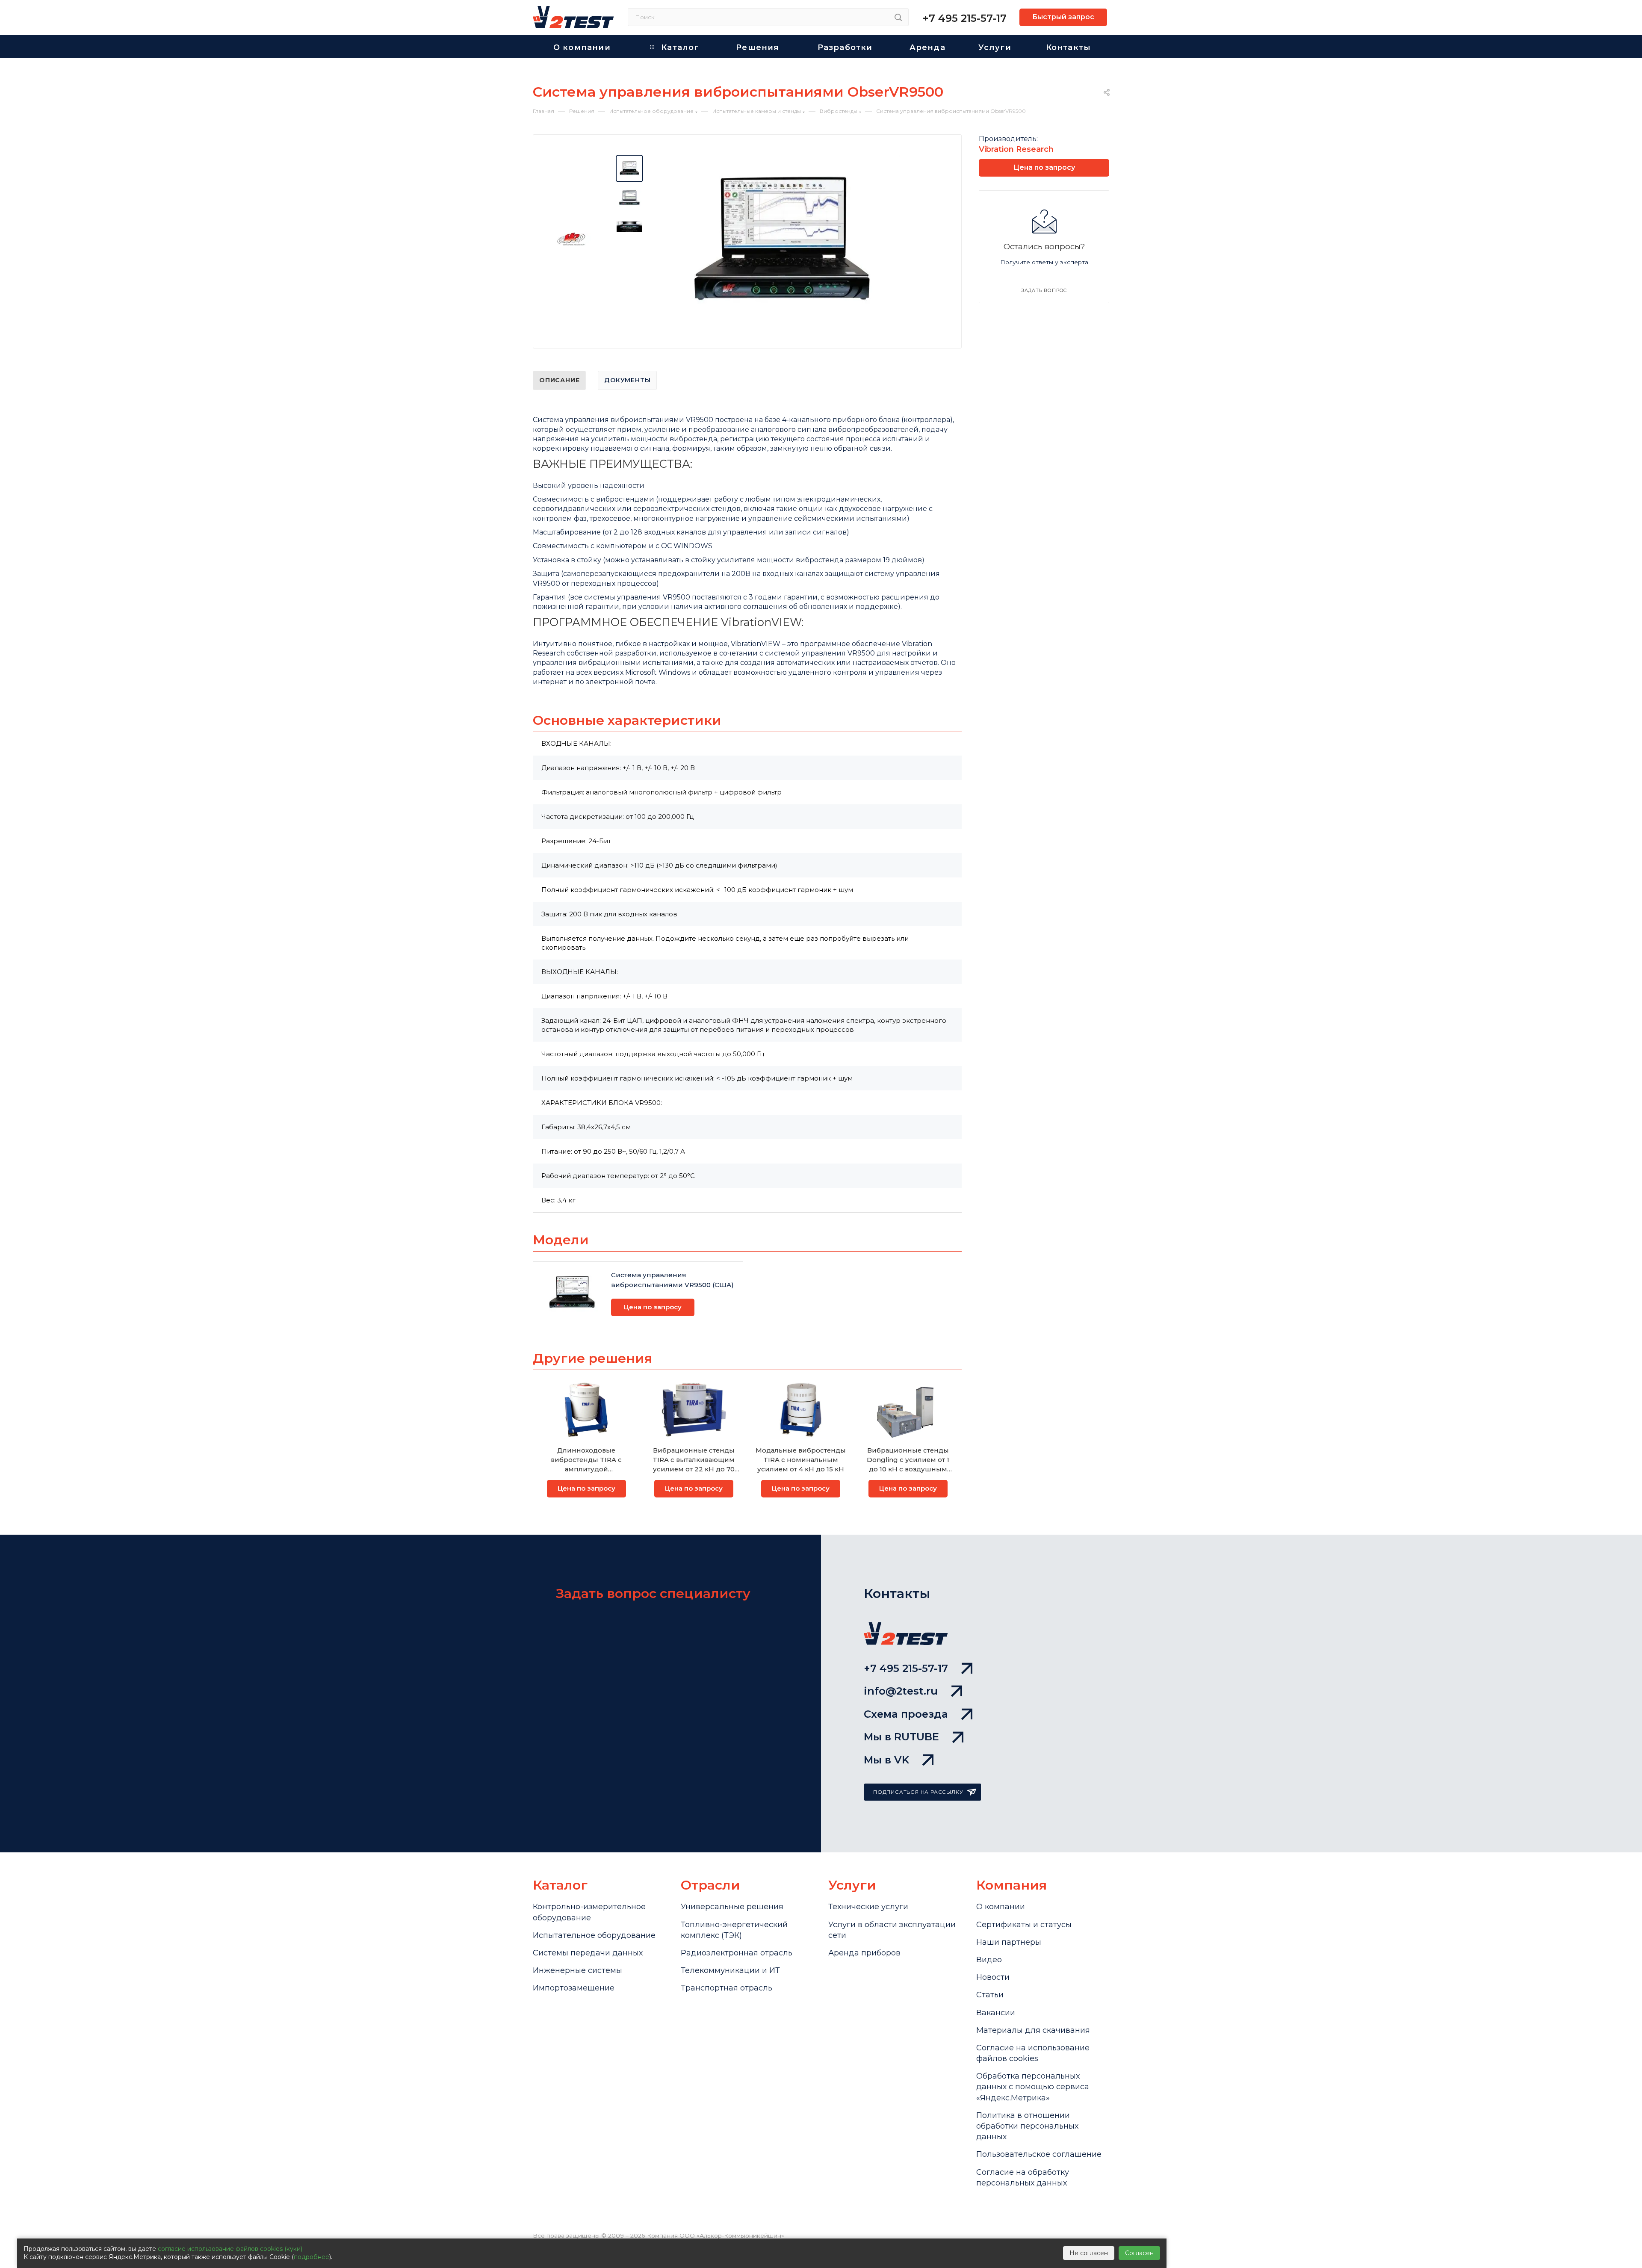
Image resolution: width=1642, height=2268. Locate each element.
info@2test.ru (901, 1691)
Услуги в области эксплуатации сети (892, 1930)
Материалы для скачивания (1033, 2030)
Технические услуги (868, 1907)
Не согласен (1089, 2253)
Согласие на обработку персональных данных (1023, 2178)
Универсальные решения (732, 1907)
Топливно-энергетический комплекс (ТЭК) (734, 1930)
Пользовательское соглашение (1039, 2154)
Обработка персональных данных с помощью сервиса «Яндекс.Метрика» (1033, 2087)
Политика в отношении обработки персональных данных (1027, 2126)
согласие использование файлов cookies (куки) (230, 2249)
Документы (627, 380)
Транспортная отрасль (726, 1988)
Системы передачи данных (588, 1953)
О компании (1001, 1907)
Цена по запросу (653, 1307)
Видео (989, 1960)
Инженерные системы (577, 1970)
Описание (559, 380)
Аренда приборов (864, 1953)
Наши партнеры (1009, 1942)
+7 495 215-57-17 (964, 18)
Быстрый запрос (1063, 17)
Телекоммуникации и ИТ (730, 1970)
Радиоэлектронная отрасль (737, 1953)
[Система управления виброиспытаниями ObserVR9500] (783, 243)
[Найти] (898, 17)
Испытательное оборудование (594, 1935)
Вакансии (996, 2013)
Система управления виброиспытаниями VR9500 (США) (672, 1280)
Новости (993, 1977)
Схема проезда (906, 1714)
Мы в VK (886, 1760)
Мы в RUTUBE (901, 1737)
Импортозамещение (574, 1988)
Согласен (1139, 2253)
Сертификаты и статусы (1024, 1925)
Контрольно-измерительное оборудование (589, 1912)
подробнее (312, 2257)
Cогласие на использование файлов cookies (1033, 2053)
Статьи (990, 1995)
